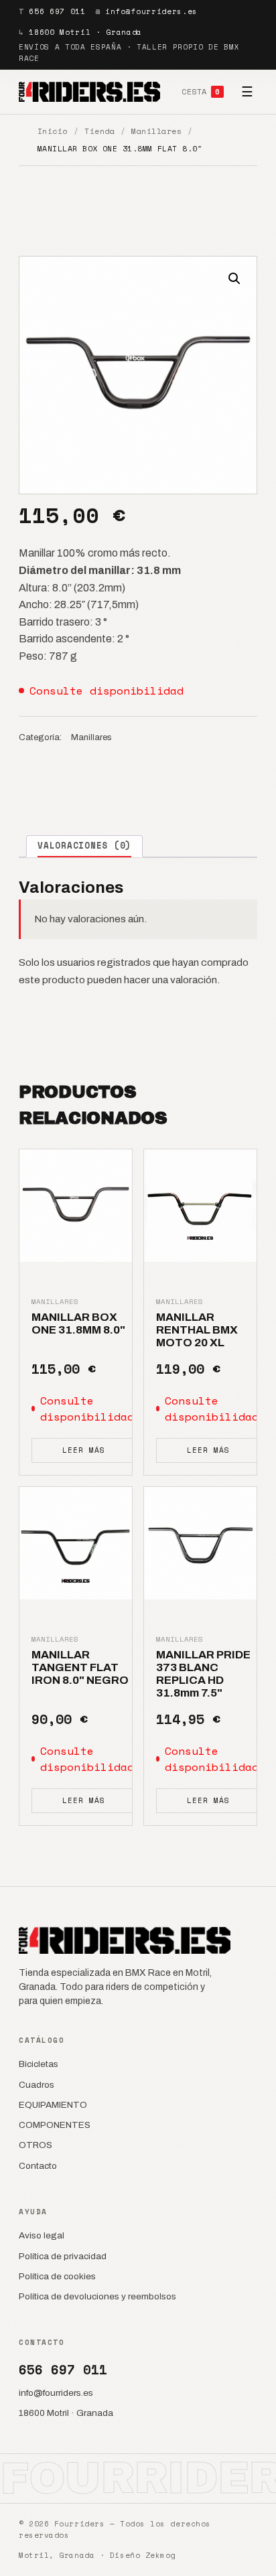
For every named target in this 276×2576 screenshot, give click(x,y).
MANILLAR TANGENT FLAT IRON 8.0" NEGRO (80, 1668)
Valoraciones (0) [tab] (84, 846)
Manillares (156, 131)
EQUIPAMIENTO (53, 2105)
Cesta (201, 91)
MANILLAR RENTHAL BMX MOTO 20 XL (197, 1330)
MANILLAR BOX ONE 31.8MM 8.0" (78, 1323)
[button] (234, 279)
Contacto (38, 2166)
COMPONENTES (55, 2125)
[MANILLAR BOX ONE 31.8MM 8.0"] (76, 1206)
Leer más (83, 1450)
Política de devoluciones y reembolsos (97, 2296)
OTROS (36, 2145)
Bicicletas (39, 2064)
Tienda (99, 131)
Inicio (53, 131)
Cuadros (37, 2085)
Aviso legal (42, 2235)
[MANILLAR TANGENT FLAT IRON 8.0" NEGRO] (76, 1543)
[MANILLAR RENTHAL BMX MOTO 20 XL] (200, 1206)
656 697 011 (57, 11)
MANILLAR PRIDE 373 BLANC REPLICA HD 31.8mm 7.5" (203, 1674)
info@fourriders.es (151, 11)
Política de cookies (57, 2276)
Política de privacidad (63, 2256)
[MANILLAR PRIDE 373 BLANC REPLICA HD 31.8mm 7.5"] (200, 1543)
